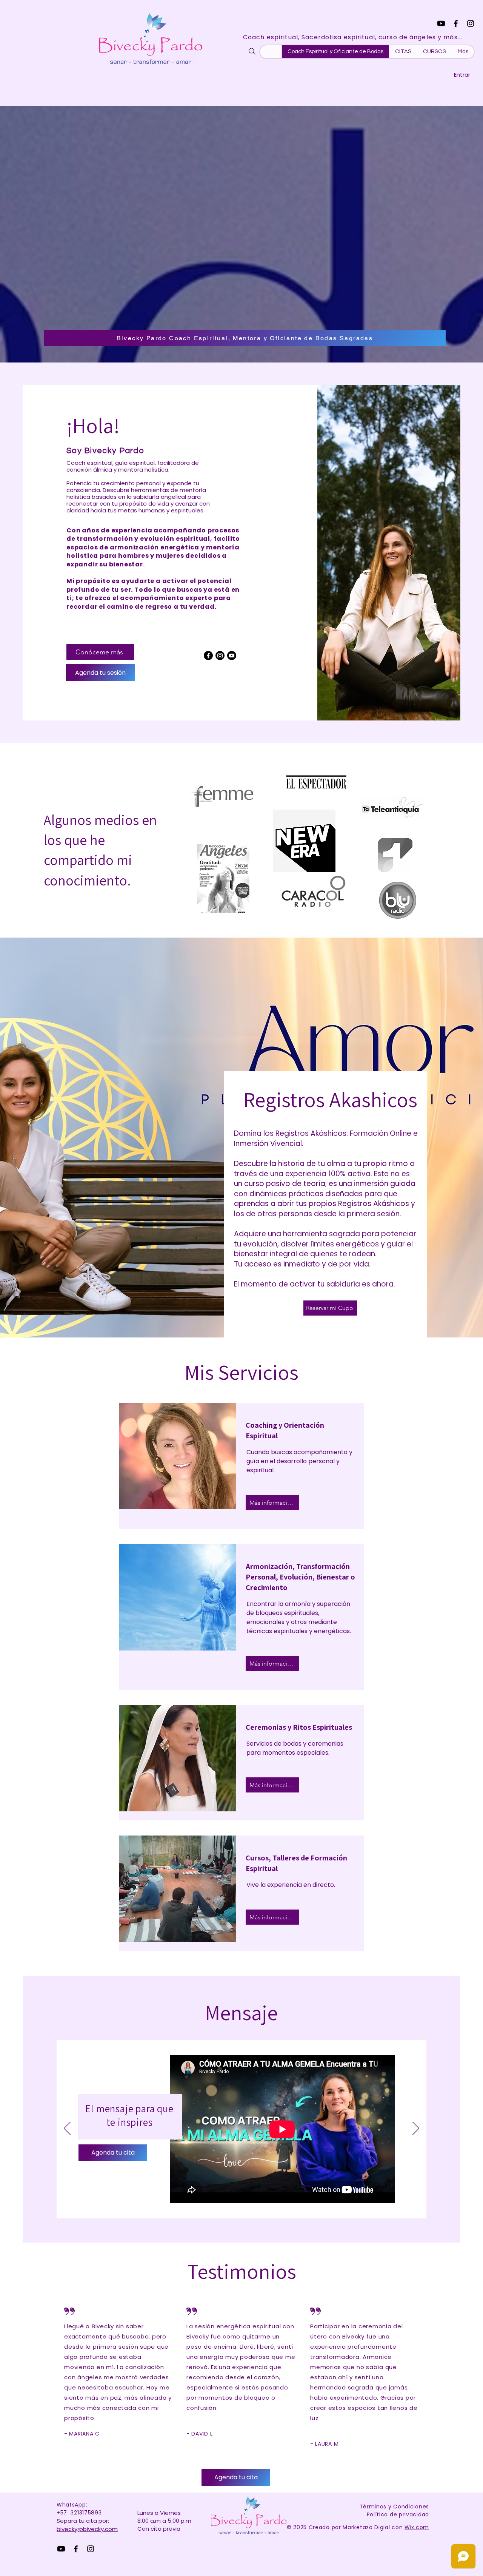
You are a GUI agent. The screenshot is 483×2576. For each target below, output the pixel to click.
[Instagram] (471, 23)
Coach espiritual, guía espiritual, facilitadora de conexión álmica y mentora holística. (133, 466)
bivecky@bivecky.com (87, 2529)
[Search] (252, 51)
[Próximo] (416, 2129)
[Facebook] (456, 23)
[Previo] (67, 2129)
